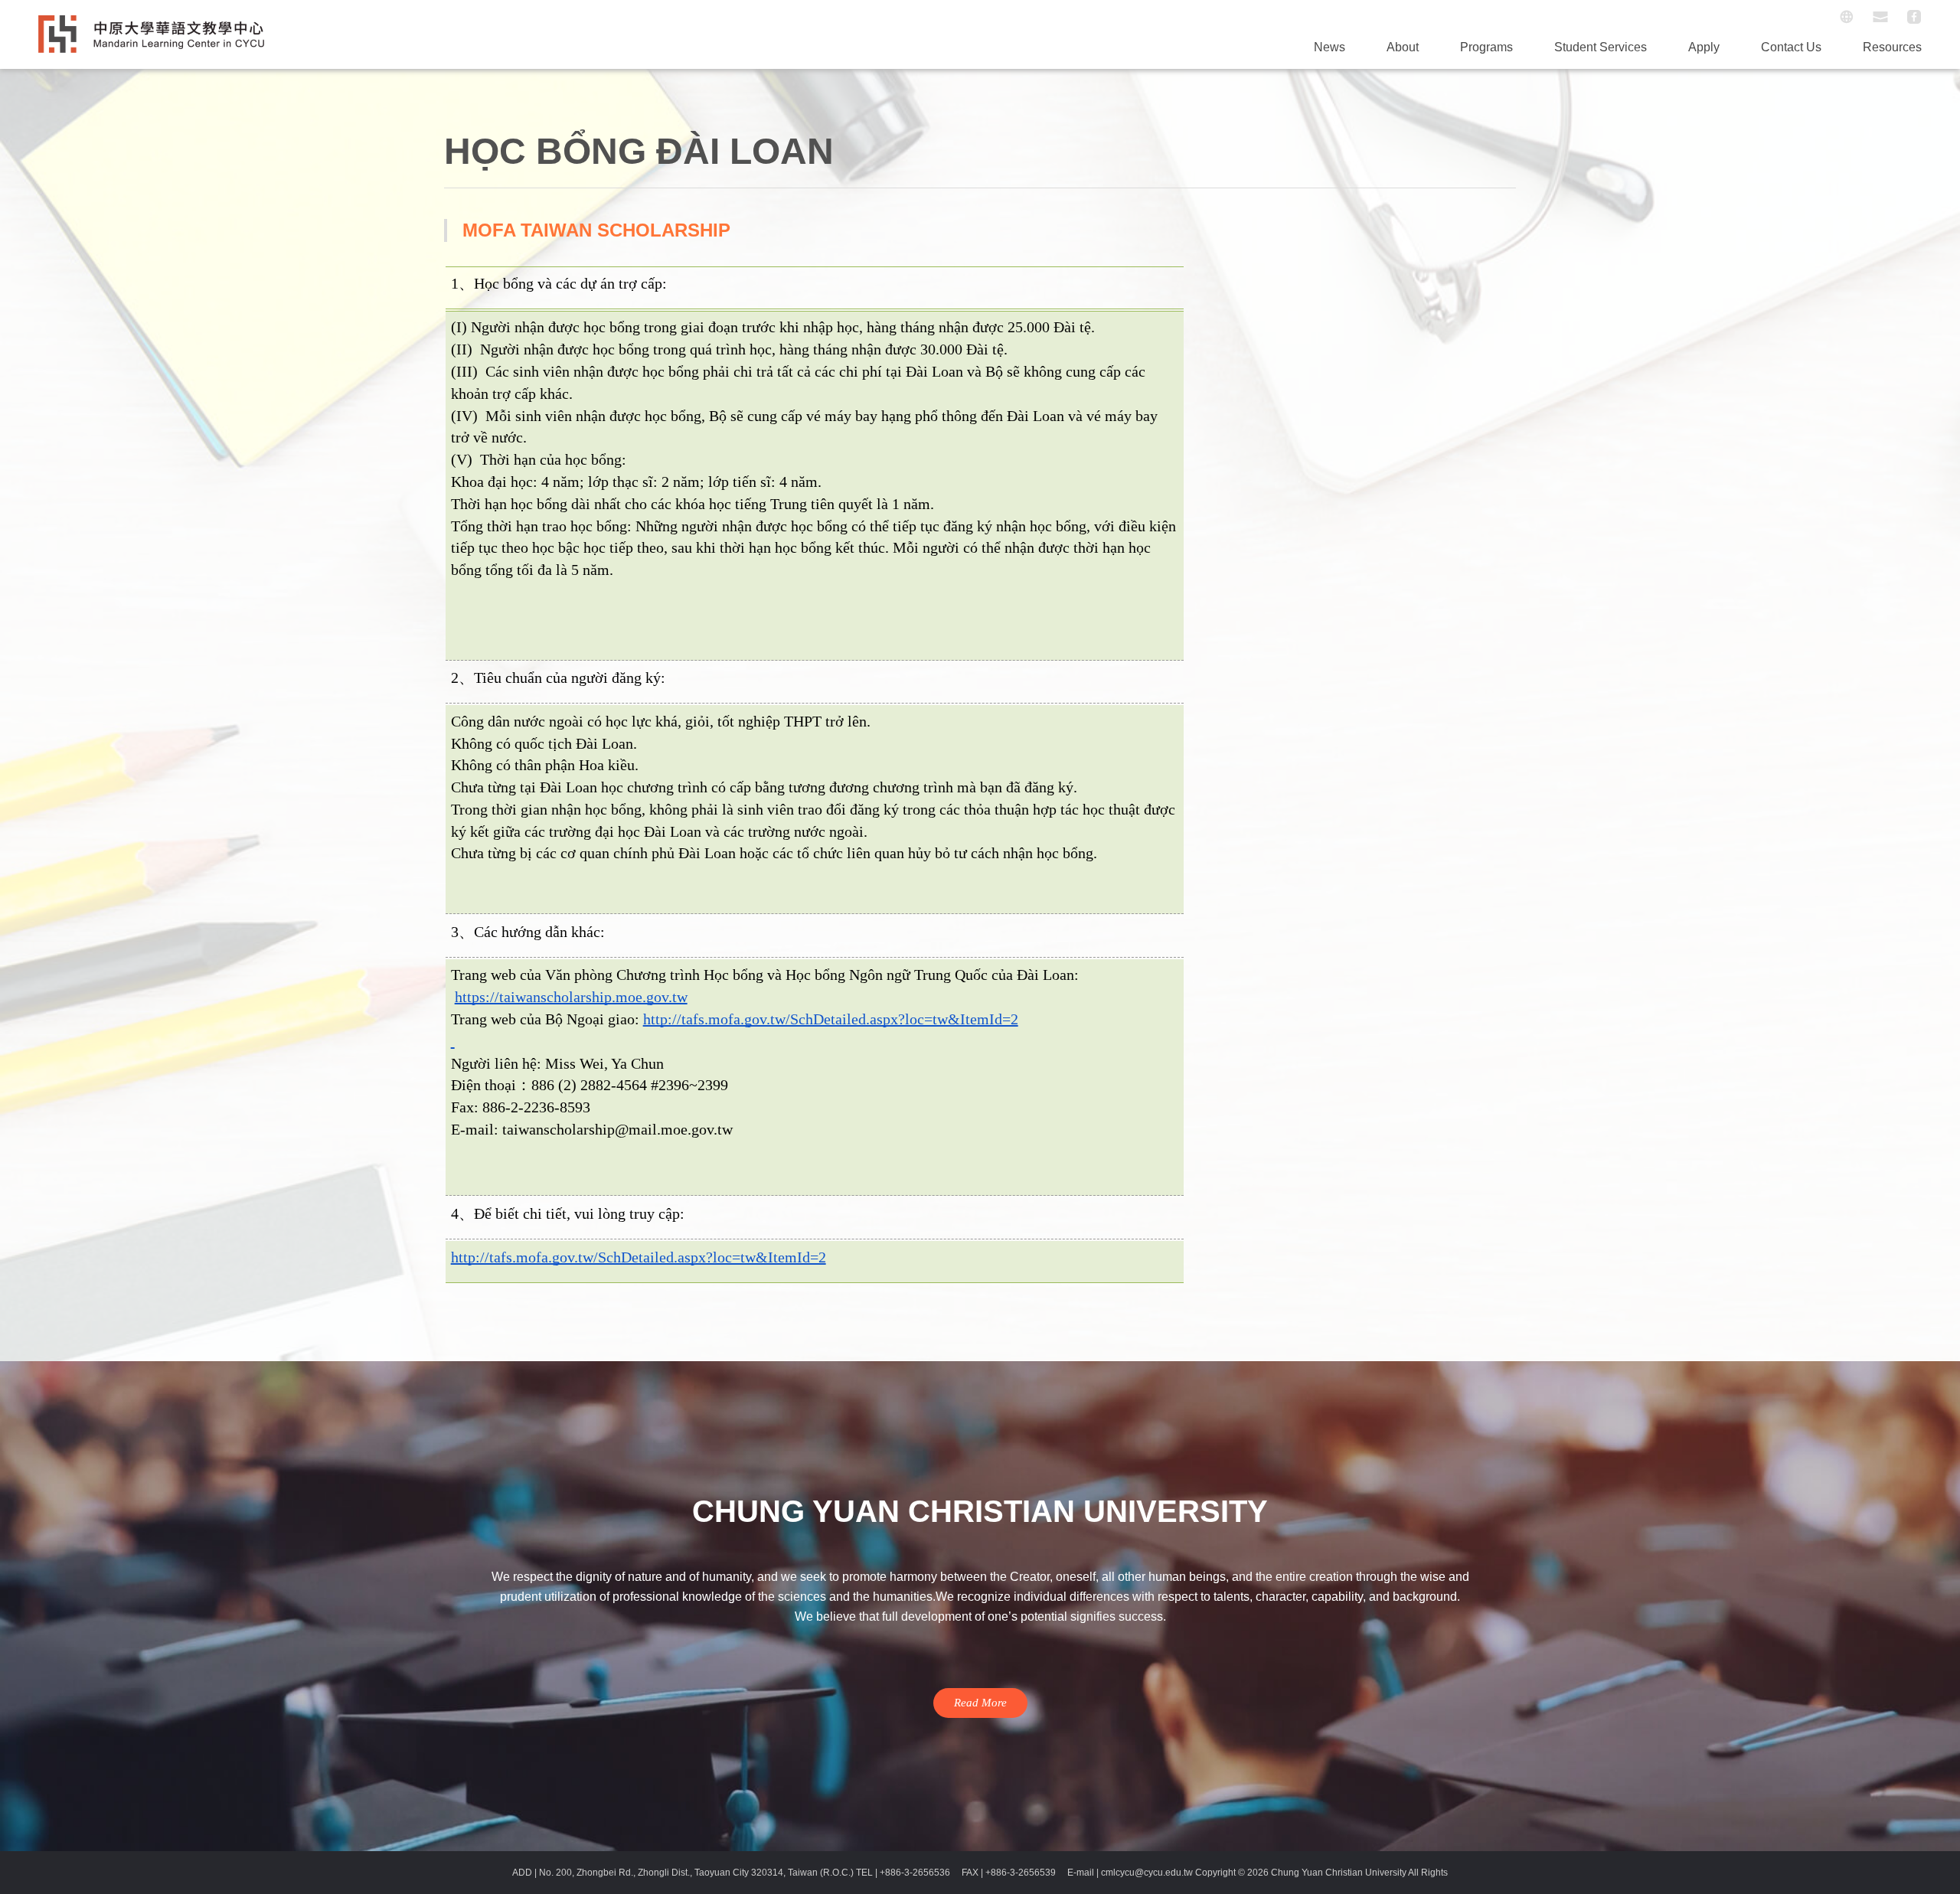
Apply (1704, 47)
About (1403, 47)
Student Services (1601, 47)
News (1330, 47)
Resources (1892, 47)
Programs (1486, 47)
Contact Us (1791, 47)
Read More (980, 1703)
